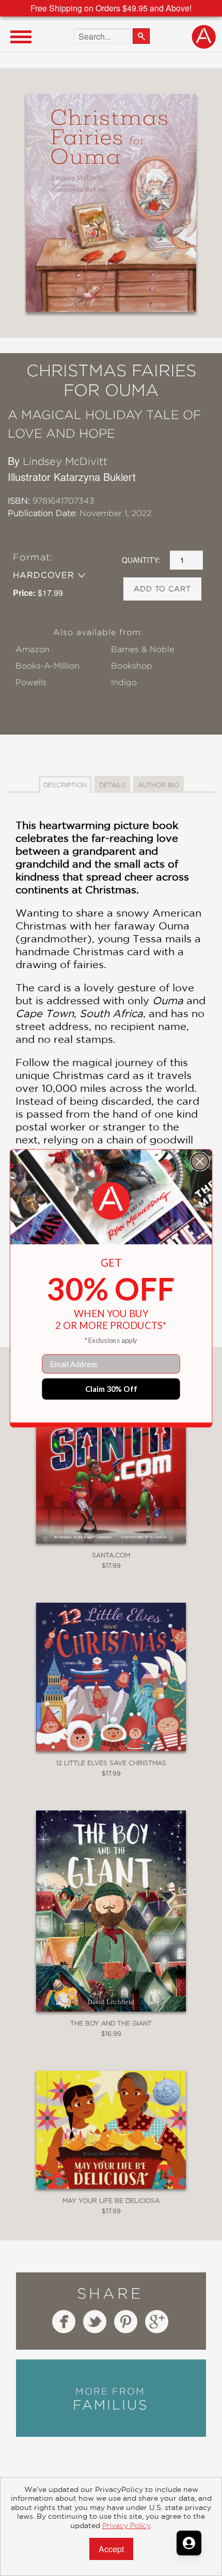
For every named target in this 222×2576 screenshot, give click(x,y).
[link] (111, 1201)
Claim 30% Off (111, 1389)
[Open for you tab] (189, 2543)
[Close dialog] (200, 1161)
